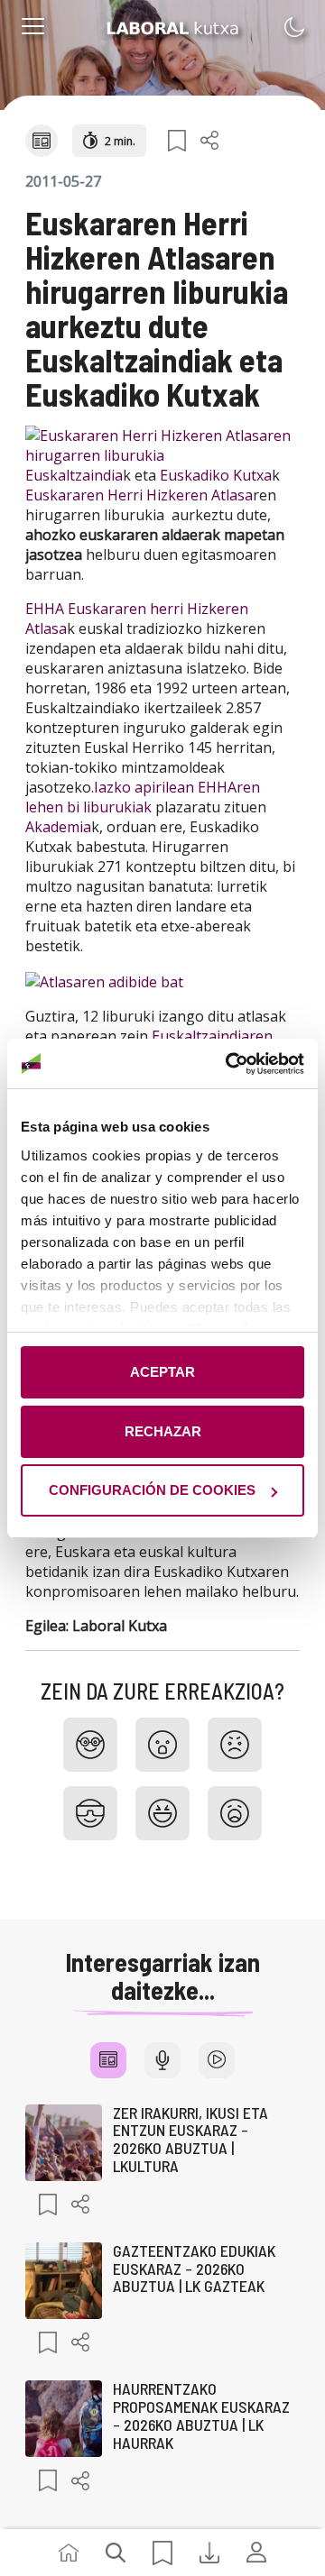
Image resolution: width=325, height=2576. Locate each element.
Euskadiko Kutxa (216, 475)
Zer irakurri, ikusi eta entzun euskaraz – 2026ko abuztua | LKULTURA (190, 2139)
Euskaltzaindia (74, 475)
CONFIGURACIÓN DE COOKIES (152, 1490)
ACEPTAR (162, 1372)
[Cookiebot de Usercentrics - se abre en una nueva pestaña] (229, 1064)
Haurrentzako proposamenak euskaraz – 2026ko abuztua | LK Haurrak (201, 2415)
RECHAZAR (163, 1431)
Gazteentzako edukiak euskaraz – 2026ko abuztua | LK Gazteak (194, 2269)
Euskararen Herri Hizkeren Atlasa (139, 495)
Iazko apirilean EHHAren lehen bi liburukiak (143, 797)
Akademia (58, 827)
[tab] (108, 2060)
